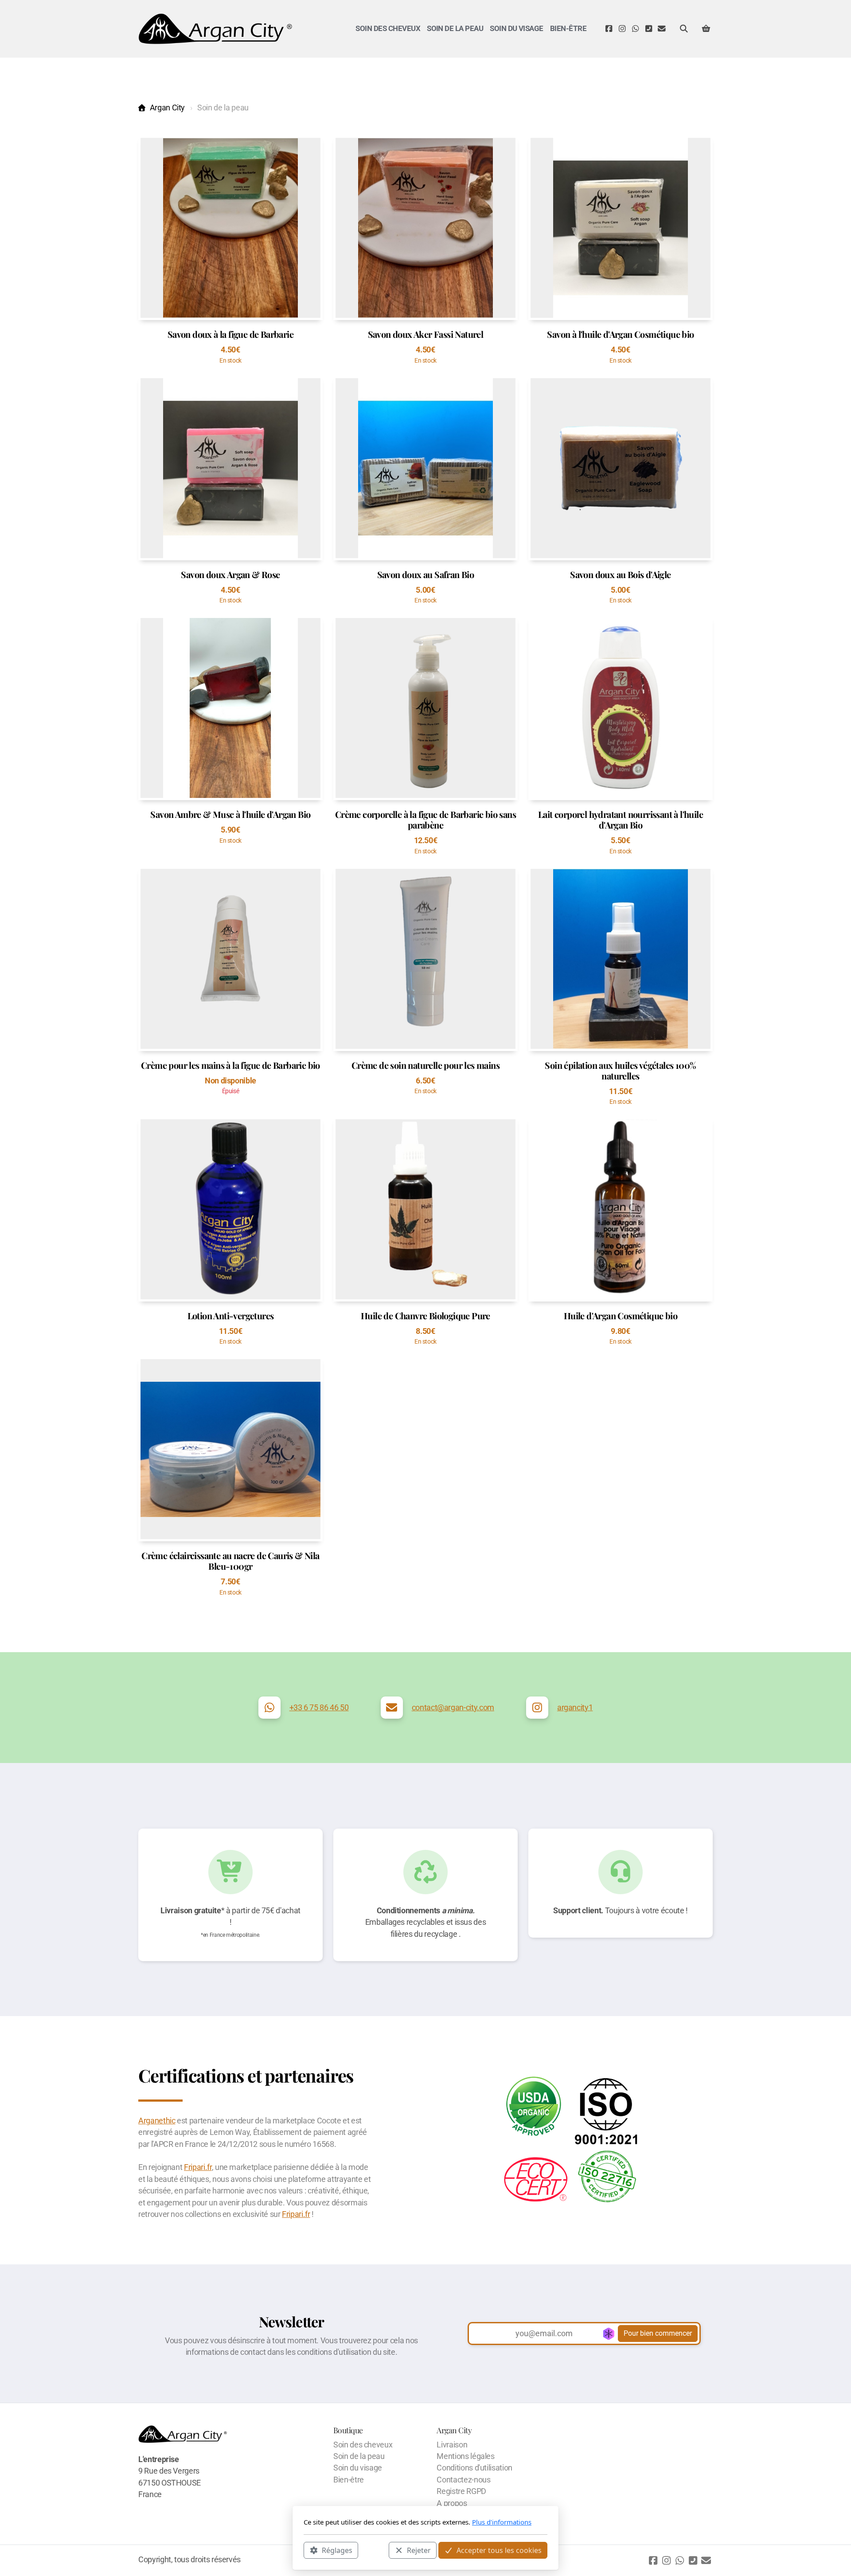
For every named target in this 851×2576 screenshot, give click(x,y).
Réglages (337, 2550)
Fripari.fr (198, 2167)
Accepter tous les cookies (499, 2550)
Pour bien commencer (658, 2333)
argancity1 (575, 1708)
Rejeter (419, 2550)
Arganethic (157, 2121)
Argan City (167, 108)
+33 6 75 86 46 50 (319, 1708)
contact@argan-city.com (453, 1708)
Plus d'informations (502, 2522)
